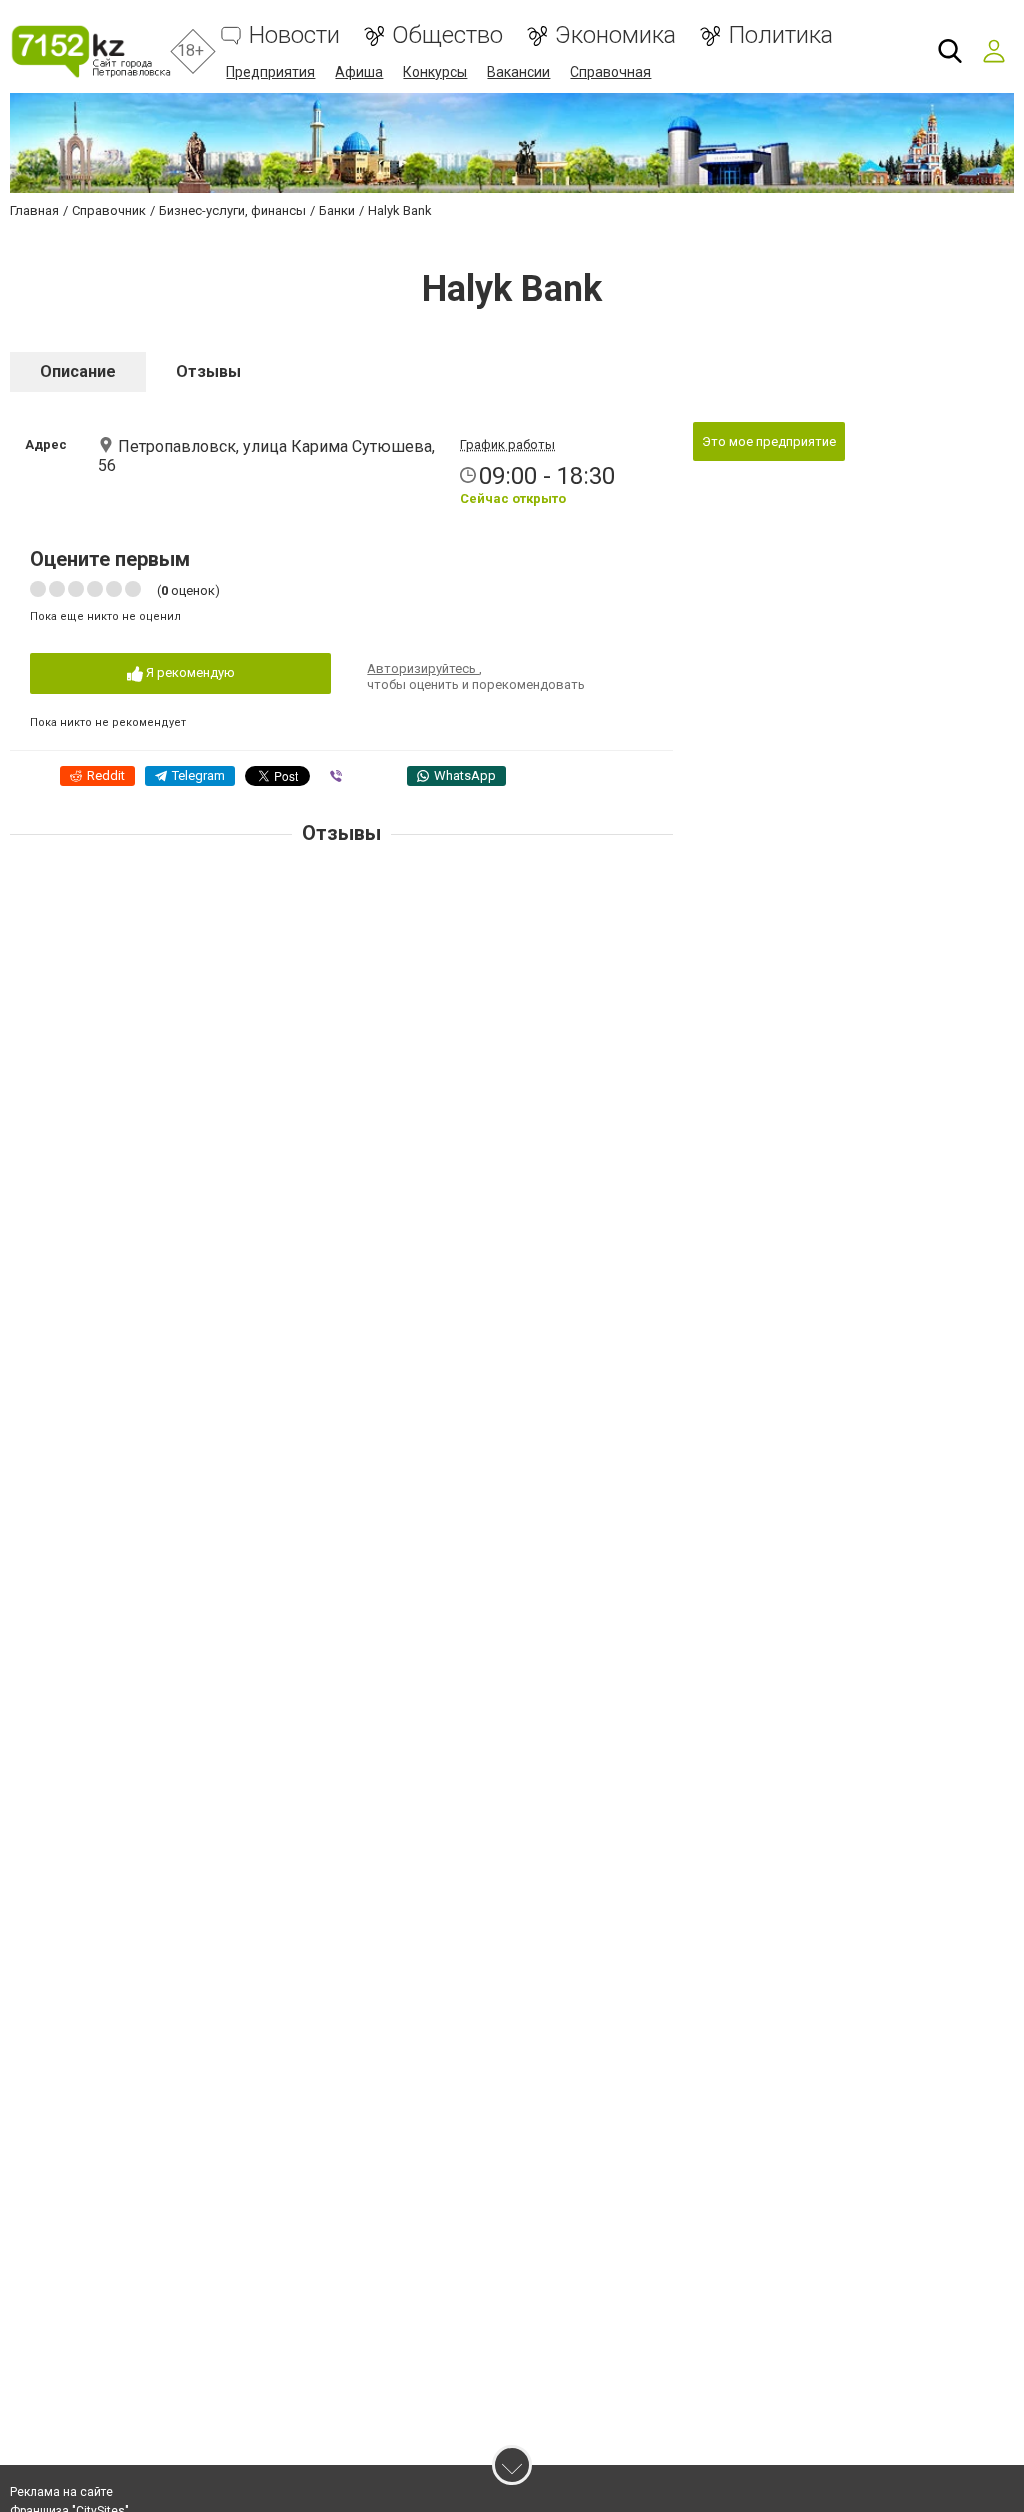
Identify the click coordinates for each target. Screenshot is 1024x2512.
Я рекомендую (189, 672)
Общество (447, 35)
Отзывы (208, 371)
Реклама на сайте (61, 2492)
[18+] (90, 51)
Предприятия (270, 72)
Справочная (610, 72)
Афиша (359, 72)
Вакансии (518, 72)
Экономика (615, 35)
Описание (78, 371)
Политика (780, 35)
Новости (294, 35)
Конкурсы (435, 72)
